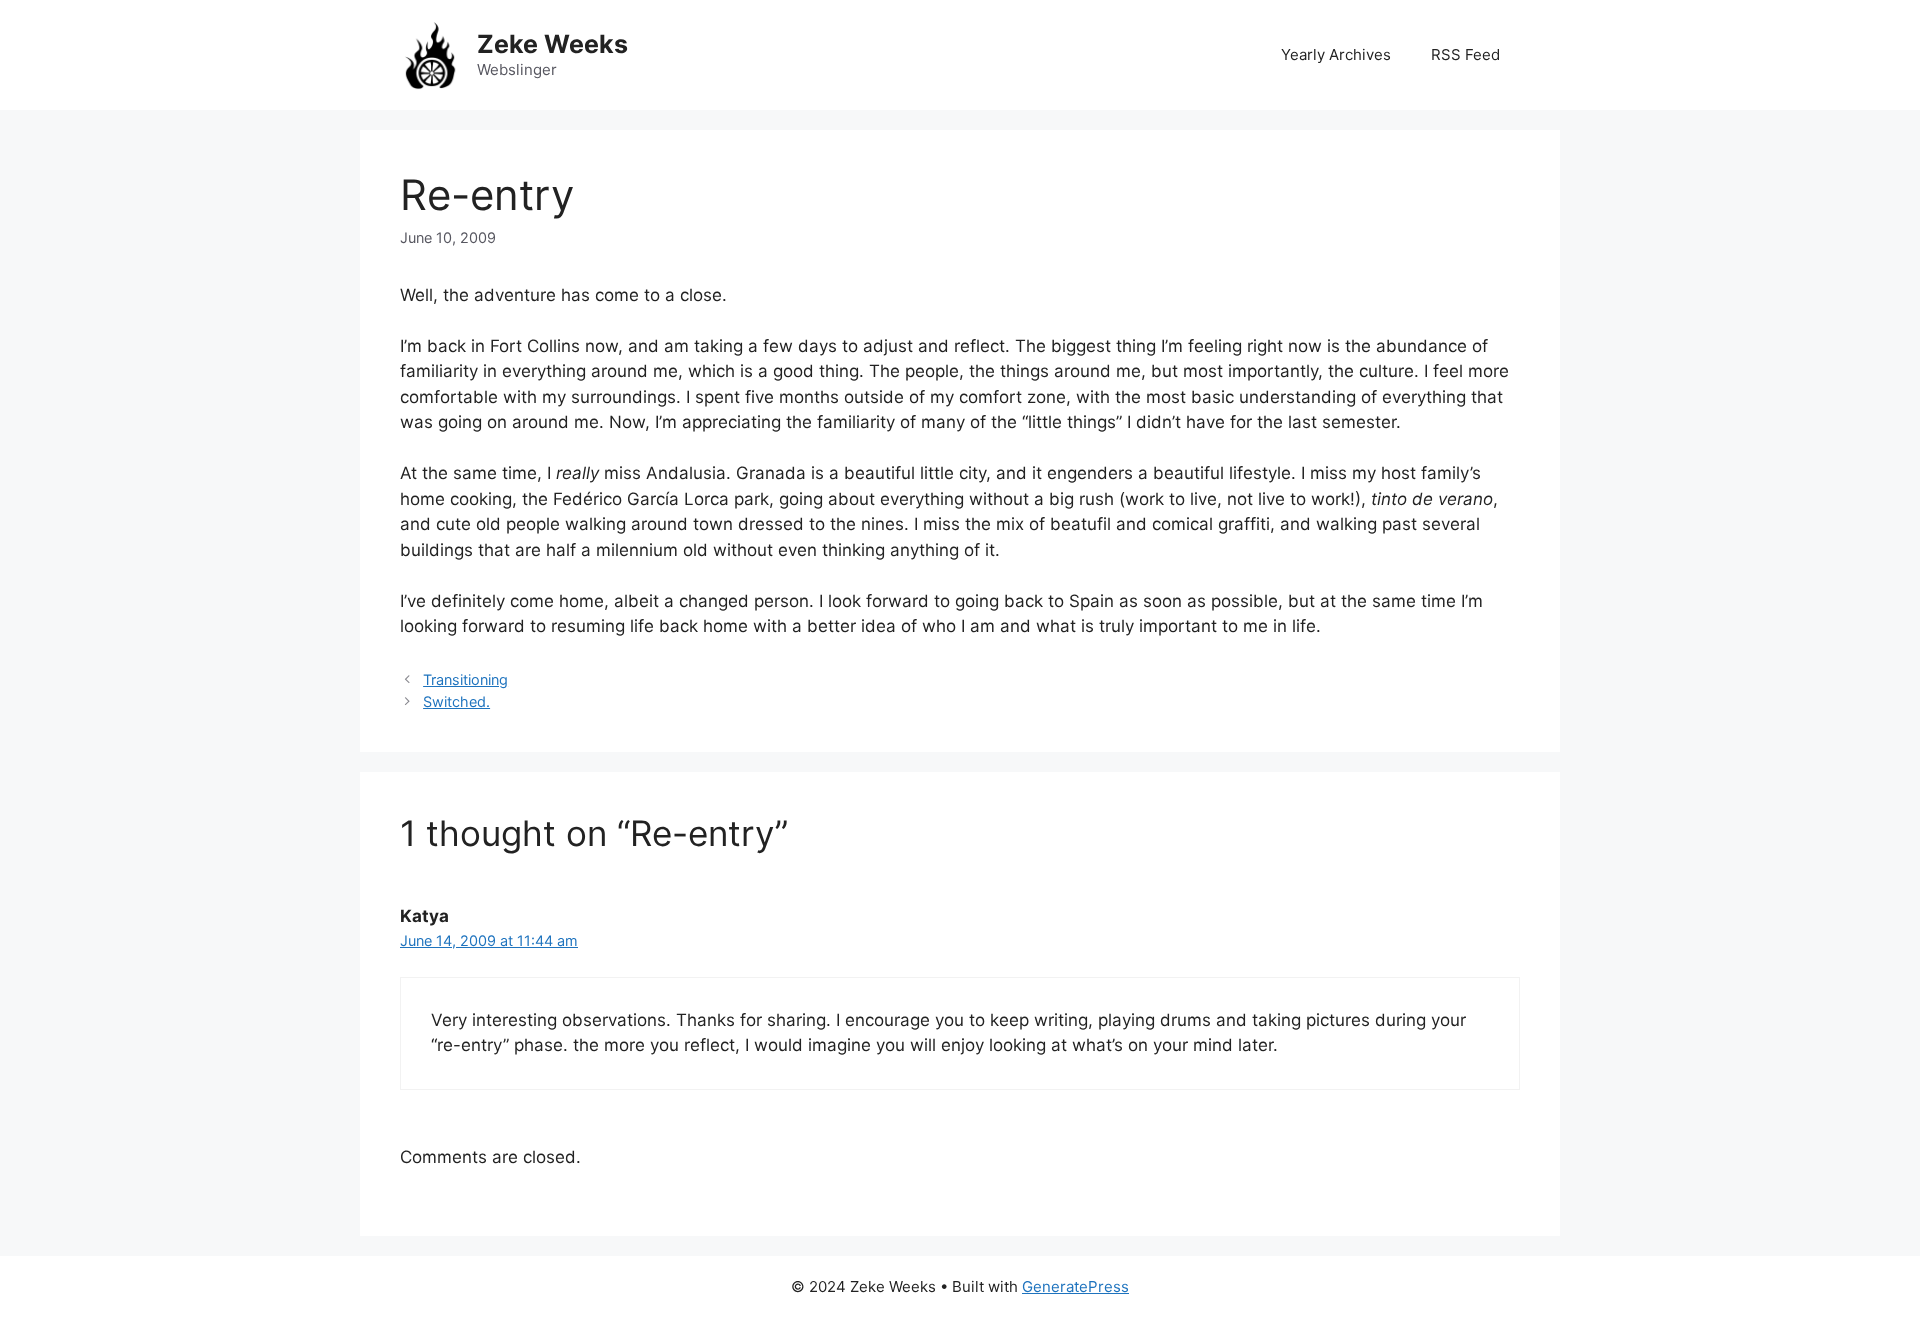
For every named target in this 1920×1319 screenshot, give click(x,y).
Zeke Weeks (552, 44)
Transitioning (465, 679)
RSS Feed (1465, 54)
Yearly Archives (1336, 54)
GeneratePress (1075, 1286)
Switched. (456, 701)
